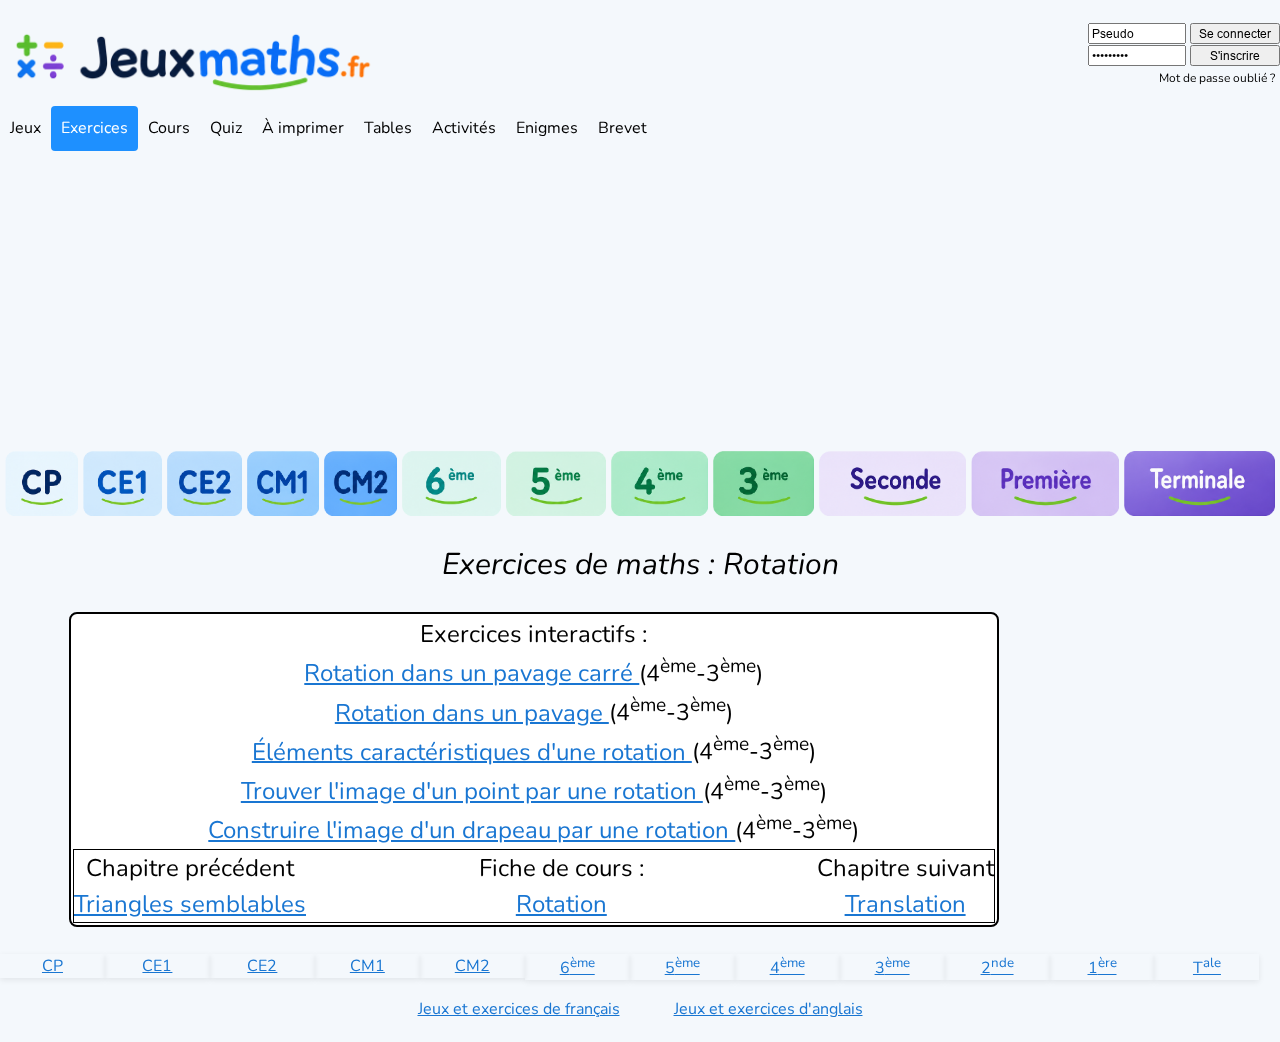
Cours (169, 128)
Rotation (561, 904)
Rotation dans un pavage (472, 712)
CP (52, 966)
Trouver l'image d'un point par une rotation (472, 791)
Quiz (226, 128)
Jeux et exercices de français (519, 1009)
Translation (905, 904)
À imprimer (303, 128)
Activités (464, 128)
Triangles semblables (190, 904)
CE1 (157, 966)
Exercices (94, 128)
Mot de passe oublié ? (1217, 78)
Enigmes (547, 128)
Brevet (622, 128)
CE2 (262, 966)
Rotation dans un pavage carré (471, 673)
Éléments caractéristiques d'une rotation (472, 751)
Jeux (25, 128)
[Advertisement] (640, 301)
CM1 (367, 966)
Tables (388, 128)
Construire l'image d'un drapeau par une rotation (471, 830)
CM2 (472, 966)
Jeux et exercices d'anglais (768, 1009)
